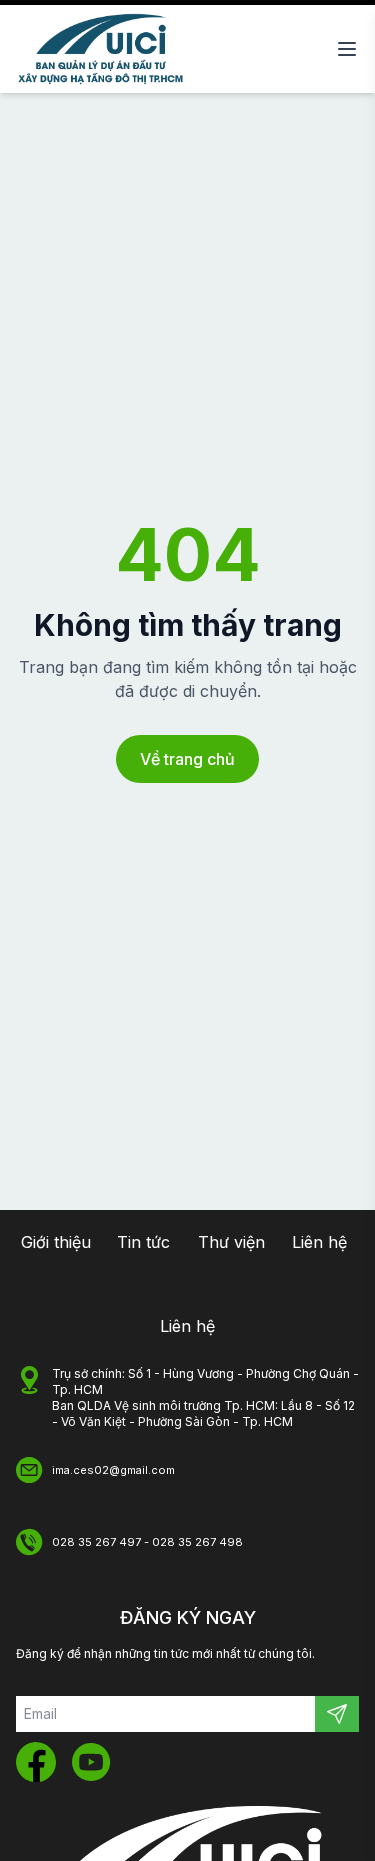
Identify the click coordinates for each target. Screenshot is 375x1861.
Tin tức (143, 1242)
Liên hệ (319, 1242)
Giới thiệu (56, 1242)
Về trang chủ (187, 759)
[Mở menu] (347, 49)
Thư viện (231, 1242)
